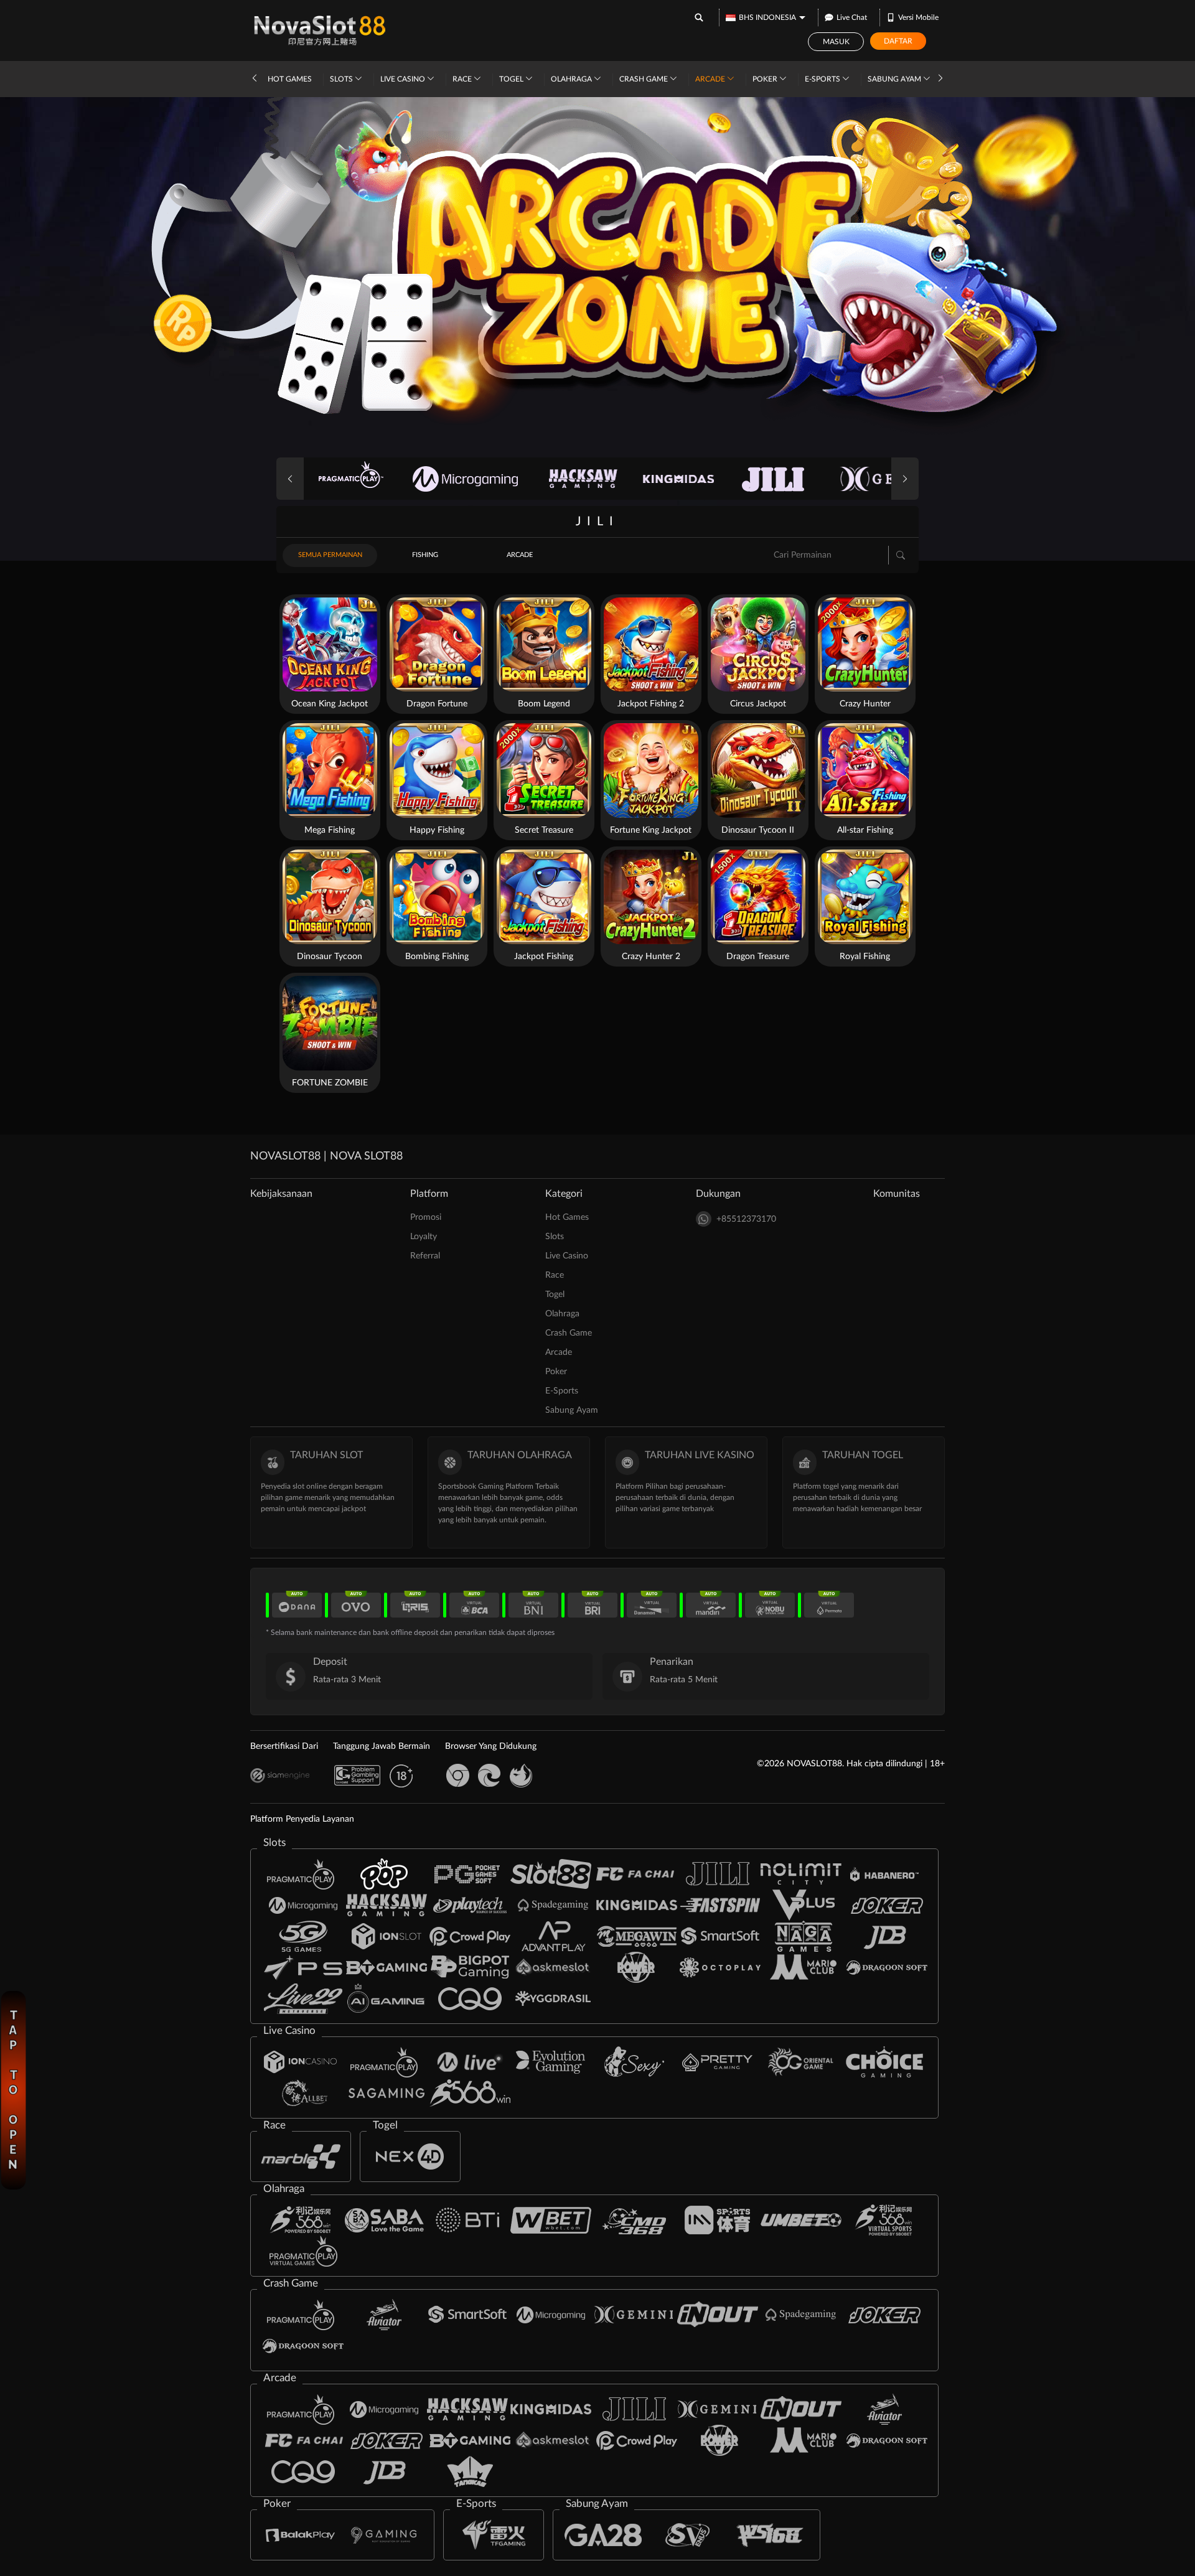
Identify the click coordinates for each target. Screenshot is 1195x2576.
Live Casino (404, 79)
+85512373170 (746, 1219)
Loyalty (424, 1237)
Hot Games (290, 79)
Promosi (426, 1217)
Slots (342, 79)
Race (463, 79)
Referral (425, 1256)
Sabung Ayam (895, 79)
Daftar (898, 41)
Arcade (711, 79)
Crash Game (644, 79)
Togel (512, 79)
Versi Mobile (918, 17)
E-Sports (823, 79)
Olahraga (572, 79)
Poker (766, 79)
